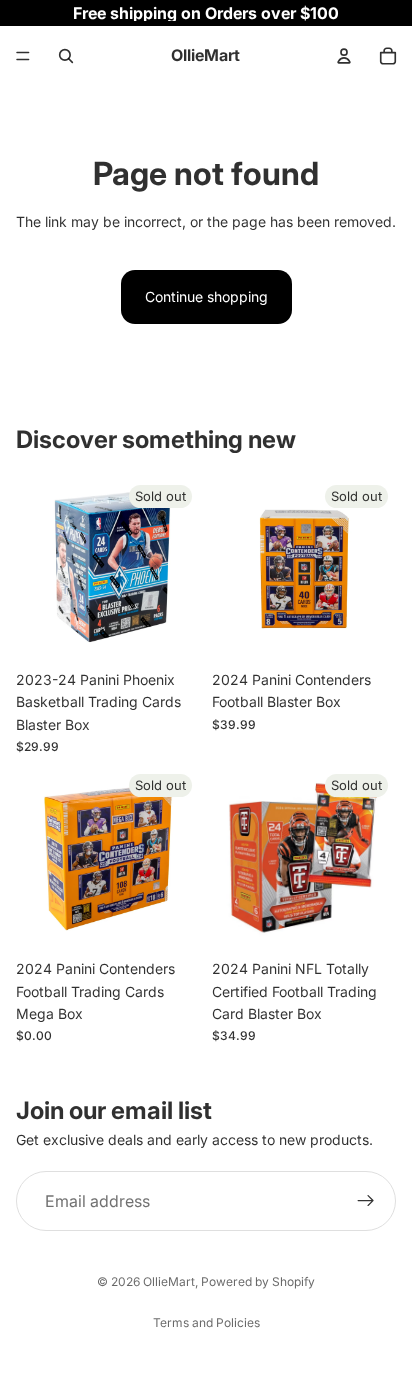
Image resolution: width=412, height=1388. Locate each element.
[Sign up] (366, 1201)
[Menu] (23, 56)
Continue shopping (206, 296)
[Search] (66, 56)
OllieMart (169, 1281)
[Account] (344, 56)
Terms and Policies (206, 1322)
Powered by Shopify (258, 1281)
